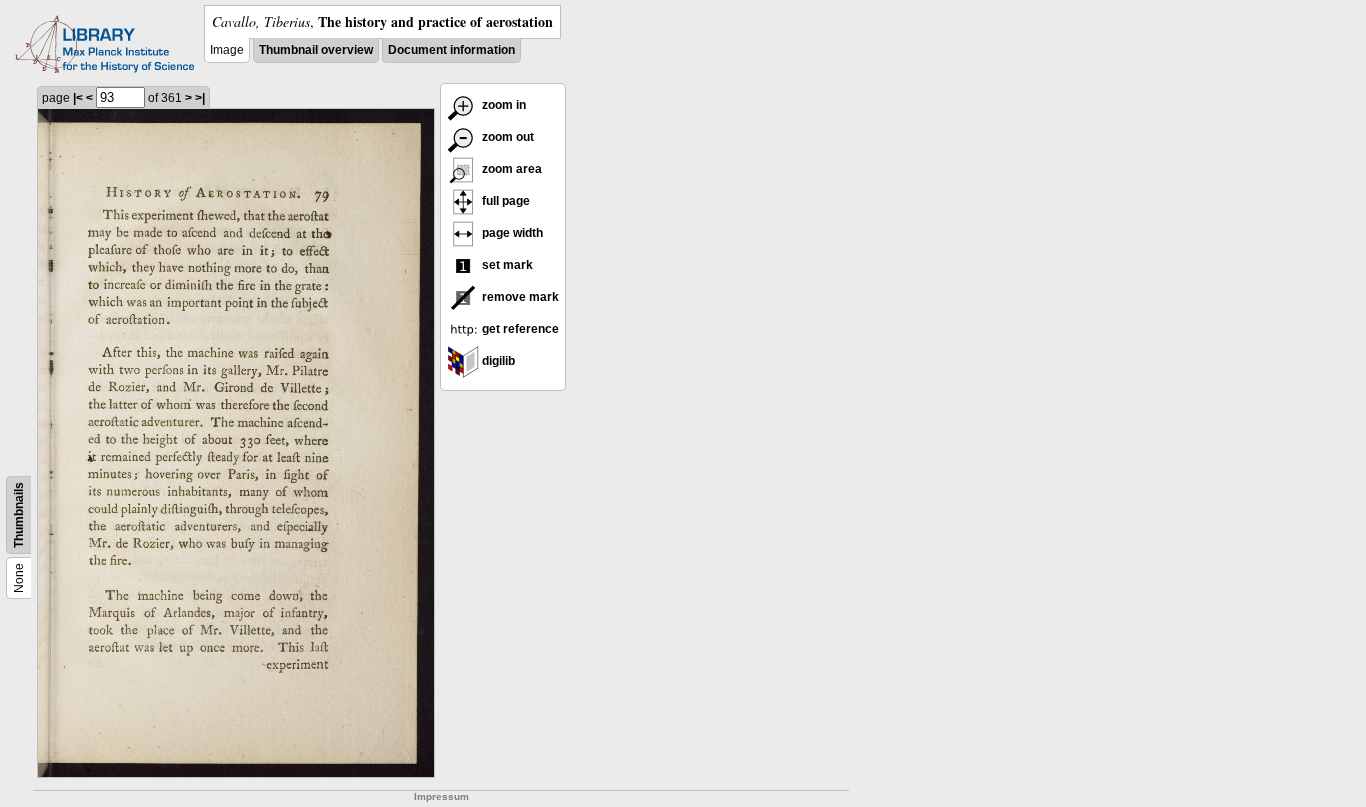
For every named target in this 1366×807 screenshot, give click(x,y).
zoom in (502, 105)
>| (200, 98)
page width (511, 233)
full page (504, 201)
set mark (506, 265)
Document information (451, 50)
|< (78, 98)
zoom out (506, 137)
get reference (519, 329)
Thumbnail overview (316, 50)
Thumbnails (19, 515)
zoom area (510, 169)
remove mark (519, 297)
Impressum (441, 796)
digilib (497, 361)
